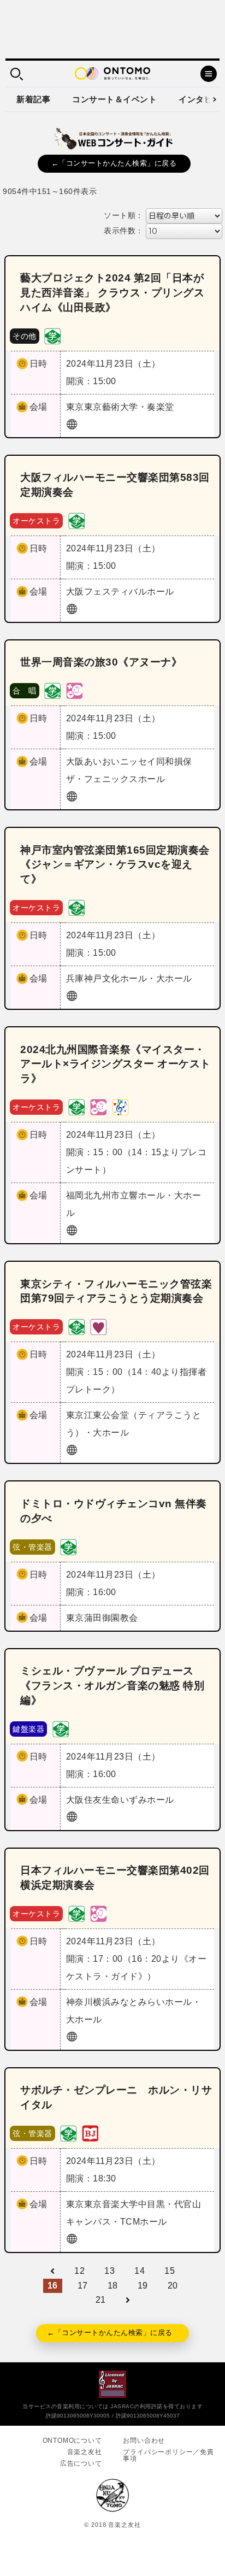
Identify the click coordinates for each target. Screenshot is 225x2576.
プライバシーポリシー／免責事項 (168, 2455)
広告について (81, 2463)
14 (140, 2271)
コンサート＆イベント (114, 99)
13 (109, 2271)
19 (143, 2286)
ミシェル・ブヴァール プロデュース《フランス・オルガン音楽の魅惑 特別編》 (112, 1686)
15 (170, 2271)
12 (79, 2271)
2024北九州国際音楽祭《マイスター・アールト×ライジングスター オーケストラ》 (116, 1064)
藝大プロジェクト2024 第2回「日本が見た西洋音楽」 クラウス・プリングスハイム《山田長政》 (112, 293)
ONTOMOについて (72, 2440)
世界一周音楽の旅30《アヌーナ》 (101, 662)
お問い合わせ (144, 2440)
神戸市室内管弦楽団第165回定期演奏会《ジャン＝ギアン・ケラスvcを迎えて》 (115, 865)
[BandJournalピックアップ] (90, 2133)
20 (173, 2286)
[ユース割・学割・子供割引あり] (52, 335)
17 (83, 2286)
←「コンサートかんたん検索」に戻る (114, 163)
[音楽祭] (120, 1107)
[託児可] (74, 690)
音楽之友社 (85, 2452)
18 (113, 2286)
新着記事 (33, 99)
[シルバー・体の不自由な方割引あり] (98, 1327)
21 (101, 2300)
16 (53, 2286)
